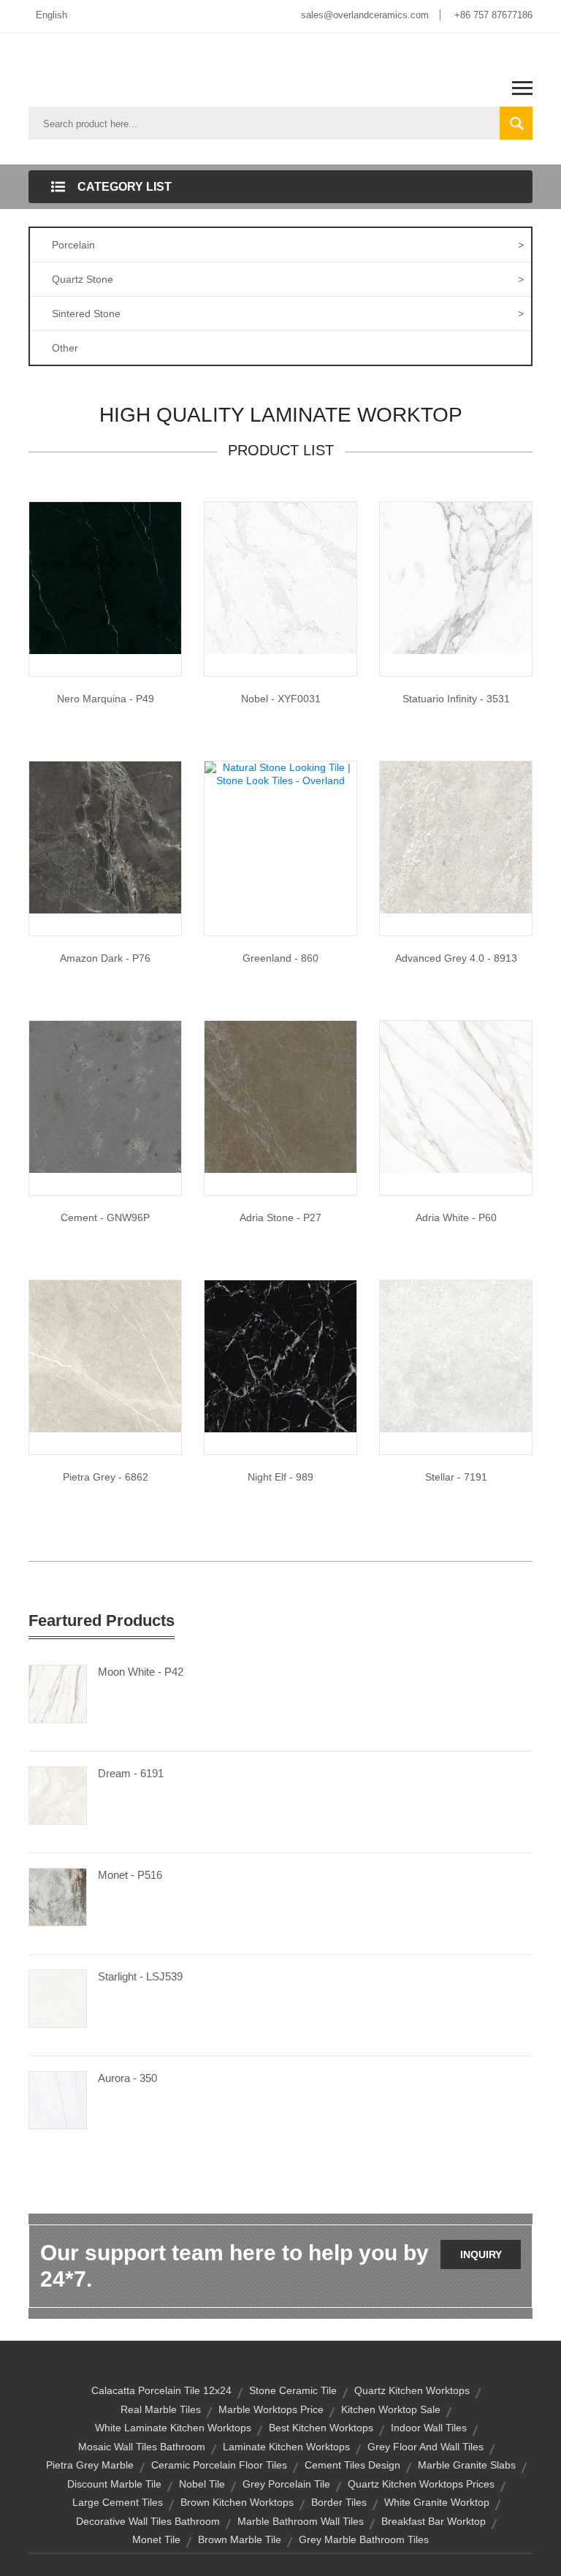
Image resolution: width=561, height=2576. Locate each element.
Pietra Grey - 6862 (106, 1477)
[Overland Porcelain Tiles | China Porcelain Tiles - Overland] (456, 1356)
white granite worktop (437, 2502)
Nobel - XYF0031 (281, 699)
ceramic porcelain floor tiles (219, 2465)
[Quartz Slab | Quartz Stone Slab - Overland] (280, 577)
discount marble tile (114, 2484)
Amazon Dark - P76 (105, 958)
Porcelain (288, 245)
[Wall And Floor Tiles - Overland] (456, 1096)
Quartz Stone (288, 279)
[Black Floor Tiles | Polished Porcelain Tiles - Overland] (280, 1356)
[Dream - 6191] (58, 1795)
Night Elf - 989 (280, 1477)
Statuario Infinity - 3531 (456, 699)
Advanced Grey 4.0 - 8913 (456, 958)
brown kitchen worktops (237, 2502)
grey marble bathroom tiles (364, 2539)
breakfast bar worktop (434, 2521)
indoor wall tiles (429, 2428)
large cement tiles (118, 2502)
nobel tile (202, 2484)
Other (65, 348)
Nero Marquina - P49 (106, 699)
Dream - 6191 (131, 1773)
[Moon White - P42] (58, 1693)
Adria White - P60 (456, 1217)
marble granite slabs (467, 2465)
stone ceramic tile (293, 2390)
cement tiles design (352, 2465)
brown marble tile (240, 2539)
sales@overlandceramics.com (365, 15)
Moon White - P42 (141, 1672)
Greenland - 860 (280, 958)
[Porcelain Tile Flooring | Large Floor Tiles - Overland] (456, 837)
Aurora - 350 (127, 2078)
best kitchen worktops (321, 2428)
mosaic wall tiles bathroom (142, 2447)
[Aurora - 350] (58, 2100)
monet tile (156, 2539)
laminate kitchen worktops (286, 2447)
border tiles (339, 2502)
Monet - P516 (130, 1875)
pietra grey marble (90, 2465)
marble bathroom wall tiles (301, 2521)
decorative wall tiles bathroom (148, 2521)
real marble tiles (161, 2409)
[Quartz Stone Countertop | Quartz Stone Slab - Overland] (105, 1096)
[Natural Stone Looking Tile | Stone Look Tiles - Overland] (456, 577)
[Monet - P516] (58, 1896)
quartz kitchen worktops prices (421, 2484)
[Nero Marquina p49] (105, 577)
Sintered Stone (288, 314)
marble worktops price (271, 2409)
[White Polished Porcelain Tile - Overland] (105, 1356)
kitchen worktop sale (391, 2409)
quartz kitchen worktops (412, 2390)
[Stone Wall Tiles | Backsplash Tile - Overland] (280, 1096)
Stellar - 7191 (456, 1477)
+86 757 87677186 (493, 15)
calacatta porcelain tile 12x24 (161, 2390)
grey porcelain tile (286, 2484)
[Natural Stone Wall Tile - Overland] (105, 837)
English (51, 15)
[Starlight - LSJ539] (58, 1998)
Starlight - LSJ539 (140, 1976)
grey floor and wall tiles (425, 2447)
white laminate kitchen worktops (173, 2428)
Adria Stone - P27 (280, 1217)
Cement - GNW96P (105, 1217)
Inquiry (481, 2254)
